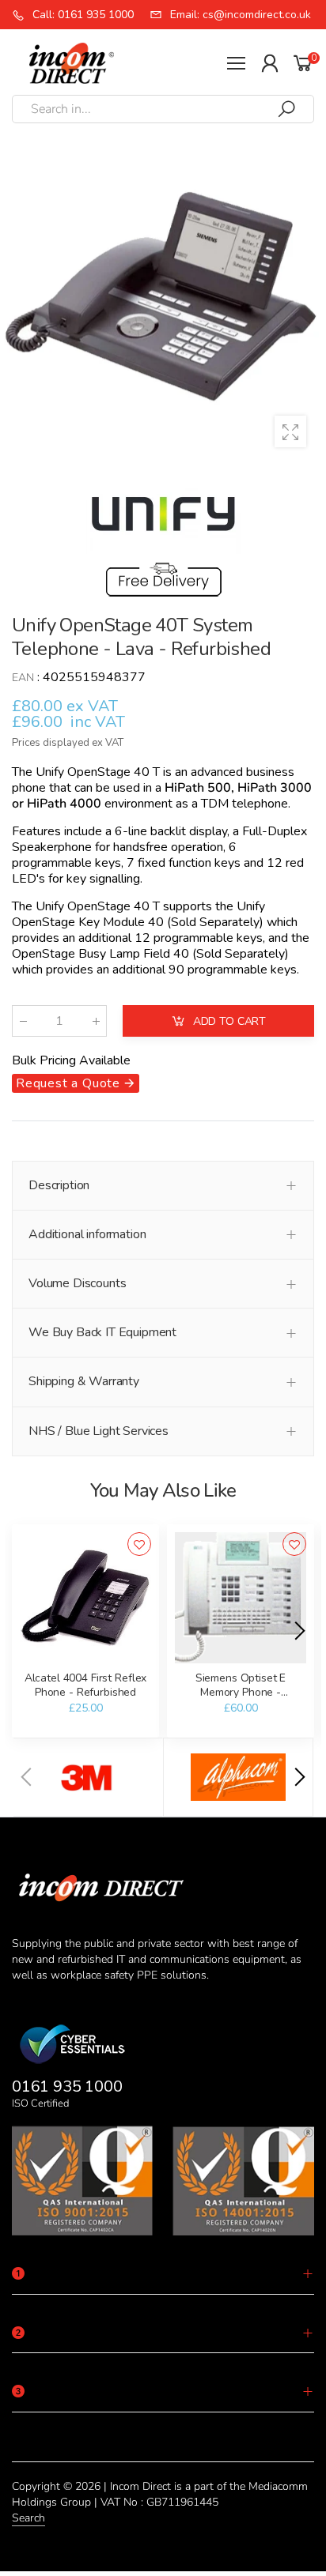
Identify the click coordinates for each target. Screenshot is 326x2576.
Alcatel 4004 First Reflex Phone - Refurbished (86, 1685)
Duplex (287, 831)
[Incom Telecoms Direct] (88, 1777)
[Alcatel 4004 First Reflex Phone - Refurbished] (85, 1598)
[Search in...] (286, 109)
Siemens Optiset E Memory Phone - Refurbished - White (240, 1692)
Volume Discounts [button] (77, 1283)
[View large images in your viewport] (290, 431)
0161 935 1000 (67, 2086)
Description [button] (59, 1185)
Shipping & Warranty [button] (84, 1381)
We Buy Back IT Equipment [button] (102, 1332)
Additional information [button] (87, 1234)
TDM (215, 804)
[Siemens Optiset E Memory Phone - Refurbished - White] (241, 1598)
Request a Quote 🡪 (76, 1083)
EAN (23, 678)
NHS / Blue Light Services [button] (99, 1431)
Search (28, 2518)
